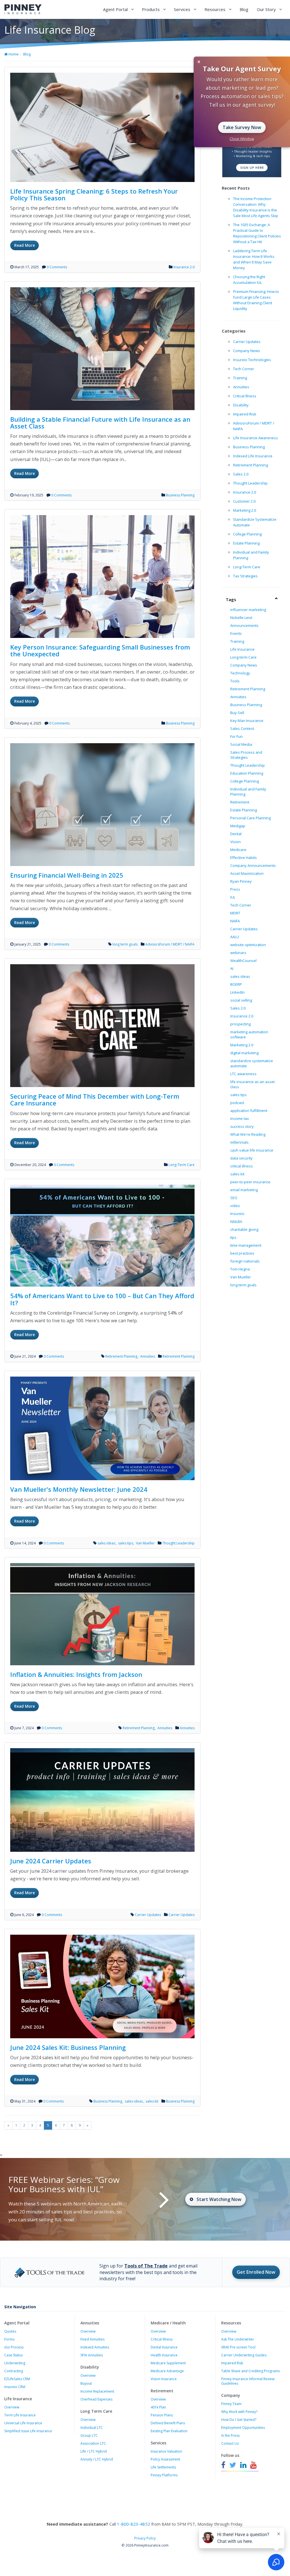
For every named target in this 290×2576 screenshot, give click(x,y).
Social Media (241, 744)
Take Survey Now (242, 127)
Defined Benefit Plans (168, 2423)
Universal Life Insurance (23, 2423)
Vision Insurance (164, 2379)
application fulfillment (249, 1111)
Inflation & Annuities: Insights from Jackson (76, 1674)
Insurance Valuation (166, 2451)
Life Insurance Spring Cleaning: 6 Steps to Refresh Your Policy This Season (94, 194)
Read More (24, 245)
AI (232, 968)
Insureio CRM (15, 2387)
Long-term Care (243, 657)
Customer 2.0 (244, 501)
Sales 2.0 (241, 474)
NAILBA (236, 1221)
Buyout (86, 2383)
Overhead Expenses (96, 2399)
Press (235, 889)
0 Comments (57, 267)
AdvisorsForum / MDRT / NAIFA (170, 944)
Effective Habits (244, 858)
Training (240, 378)
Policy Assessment (165, 2459)
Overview (12, 2407)
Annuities (148, 1356)
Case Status (13, 2355)
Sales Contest (242, 728)
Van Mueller (145, 1543)
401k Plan (158, 2407)
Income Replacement (97, 2391)
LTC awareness (243, 1074)
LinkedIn (237, 992)
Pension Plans (162, 2415)
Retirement (240, 802)
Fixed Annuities (92, 2339)
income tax (240, 1118)
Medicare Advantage (167, 2371)
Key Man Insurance (247, 721)
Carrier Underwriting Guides (244, 2355)
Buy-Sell (237, 713)
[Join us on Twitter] (233, 2465)
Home (13, 54)
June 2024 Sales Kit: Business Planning (68, 2047)
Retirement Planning (122, 1356)
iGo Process (14, 2347)
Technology (240, 673)
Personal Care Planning (250, 818)
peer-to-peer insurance (250, 1182)
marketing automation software (249, 1034)
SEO (234, 1198)
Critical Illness (245, 396)
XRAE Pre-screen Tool (238, 2347)
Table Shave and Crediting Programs (250, 2371)
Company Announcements (253, 865)
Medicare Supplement (168, 2363)
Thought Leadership (178, 1543)
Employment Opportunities (243, 2428)
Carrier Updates (148, 1915)
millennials (239, 1142)
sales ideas (107, 1543)
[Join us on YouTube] (253, 2465)
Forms (9, 2339)
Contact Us (230, 2443)
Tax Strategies (245, 576)
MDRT (235, 913)
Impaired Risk (245, 414)
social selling (241, 1000)
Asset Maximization (247, 873)
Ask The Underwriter (238, 2339)
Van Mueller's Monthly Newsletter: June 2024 (79, 1489)
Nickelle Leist (241, 618)
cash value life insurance (252, 1150)
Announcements (244, 625)
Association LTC (93, 2443)
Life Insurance (242, 649)
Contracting (14, 2371)
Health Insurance (164, 2355)
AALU (235, 937)
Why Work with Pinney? (239, 2412)
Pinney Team (231, 2404)
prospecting (240, 1024)
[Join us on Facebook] (224, 2465)
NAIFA (235, 921)
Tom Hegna (240, 1269)
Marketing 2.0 (245, 510)
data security (241, 1158)
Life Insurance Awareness (255, 438)
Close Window (242, 139)
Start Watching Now (219, 2199)
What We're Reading (248, 1134)
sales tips (126, 1543)
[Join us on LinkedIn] (243, 2465)
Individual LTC (92, 2428)
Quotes (10, 2331)
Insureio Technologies (252, 360)
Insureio (237, 1214)
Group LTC (89, 2435)
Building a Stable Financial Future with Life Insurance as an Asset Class (100, 423)
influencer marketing (248, 610)
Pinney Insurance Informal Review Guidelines (248, 2381)
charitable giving (244, 1229)
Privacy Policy (145, 2538)
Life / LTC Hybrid (94, 2451)
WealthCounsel (243, 961)
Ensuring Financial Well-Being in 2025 (67, 875)
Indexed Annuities (95, 2347)
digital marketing (244, 1053)
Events (236, 633)
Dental (236, 834)
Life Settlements (163, 2467)
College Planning (247, 534)
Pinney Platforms (164, 2475)
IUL (233, 897)
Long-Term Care (182, 1165)
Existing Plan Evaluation (169, 2431)
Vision (235, 842)
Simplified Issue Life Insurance (28, 2431)
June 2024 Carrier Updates (51, 1861)
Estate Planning (246, 543)
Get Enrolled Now (256, 2272)
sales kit (152, 2101)
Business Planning (180, 495)
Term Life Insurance (20, 2415)
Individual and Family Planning (248, 792)
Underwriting (15, 2363)
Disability (241, 405)
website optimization (248, 945)
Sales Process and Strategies (246, 755)
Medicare (238, 850)
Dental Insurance (164, 2347)
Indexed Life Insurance (253, 456)
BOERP (236, 984)
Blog (244, 9)
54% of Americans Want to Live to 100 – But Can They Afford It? (102, 1299)
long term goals (125, 944)
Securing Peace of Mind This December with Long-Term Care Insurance (95, 1100)
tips (233, 1237)
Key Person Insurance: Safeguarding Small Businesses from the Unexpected (100, 650)
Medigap (238, 826)
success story (242, 1126)
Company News (247, 351)
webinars (238, 953)
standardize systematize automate (252, 1063)
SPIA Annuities (92, 2355)
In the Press (230, 2435)
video (235, 1206)
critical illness (242, 1166)
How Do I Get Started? (239, 2420)
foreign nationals (245, 1261)
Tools (235, 681)
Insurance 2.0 (184, 267)
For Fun (236, 736)
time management (246, 1245)
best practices (242, 1253)
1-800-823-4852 (134, 2524)
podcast (237, 1103)
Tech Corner (244, 369)
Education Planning (247, 773)
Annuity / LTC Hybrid (97, 2459)
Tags (231, 599)
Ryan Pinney (241, 881)
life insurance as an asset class (252, 1084)
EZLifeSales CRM (17, 2379)
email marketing (244, 1190)
